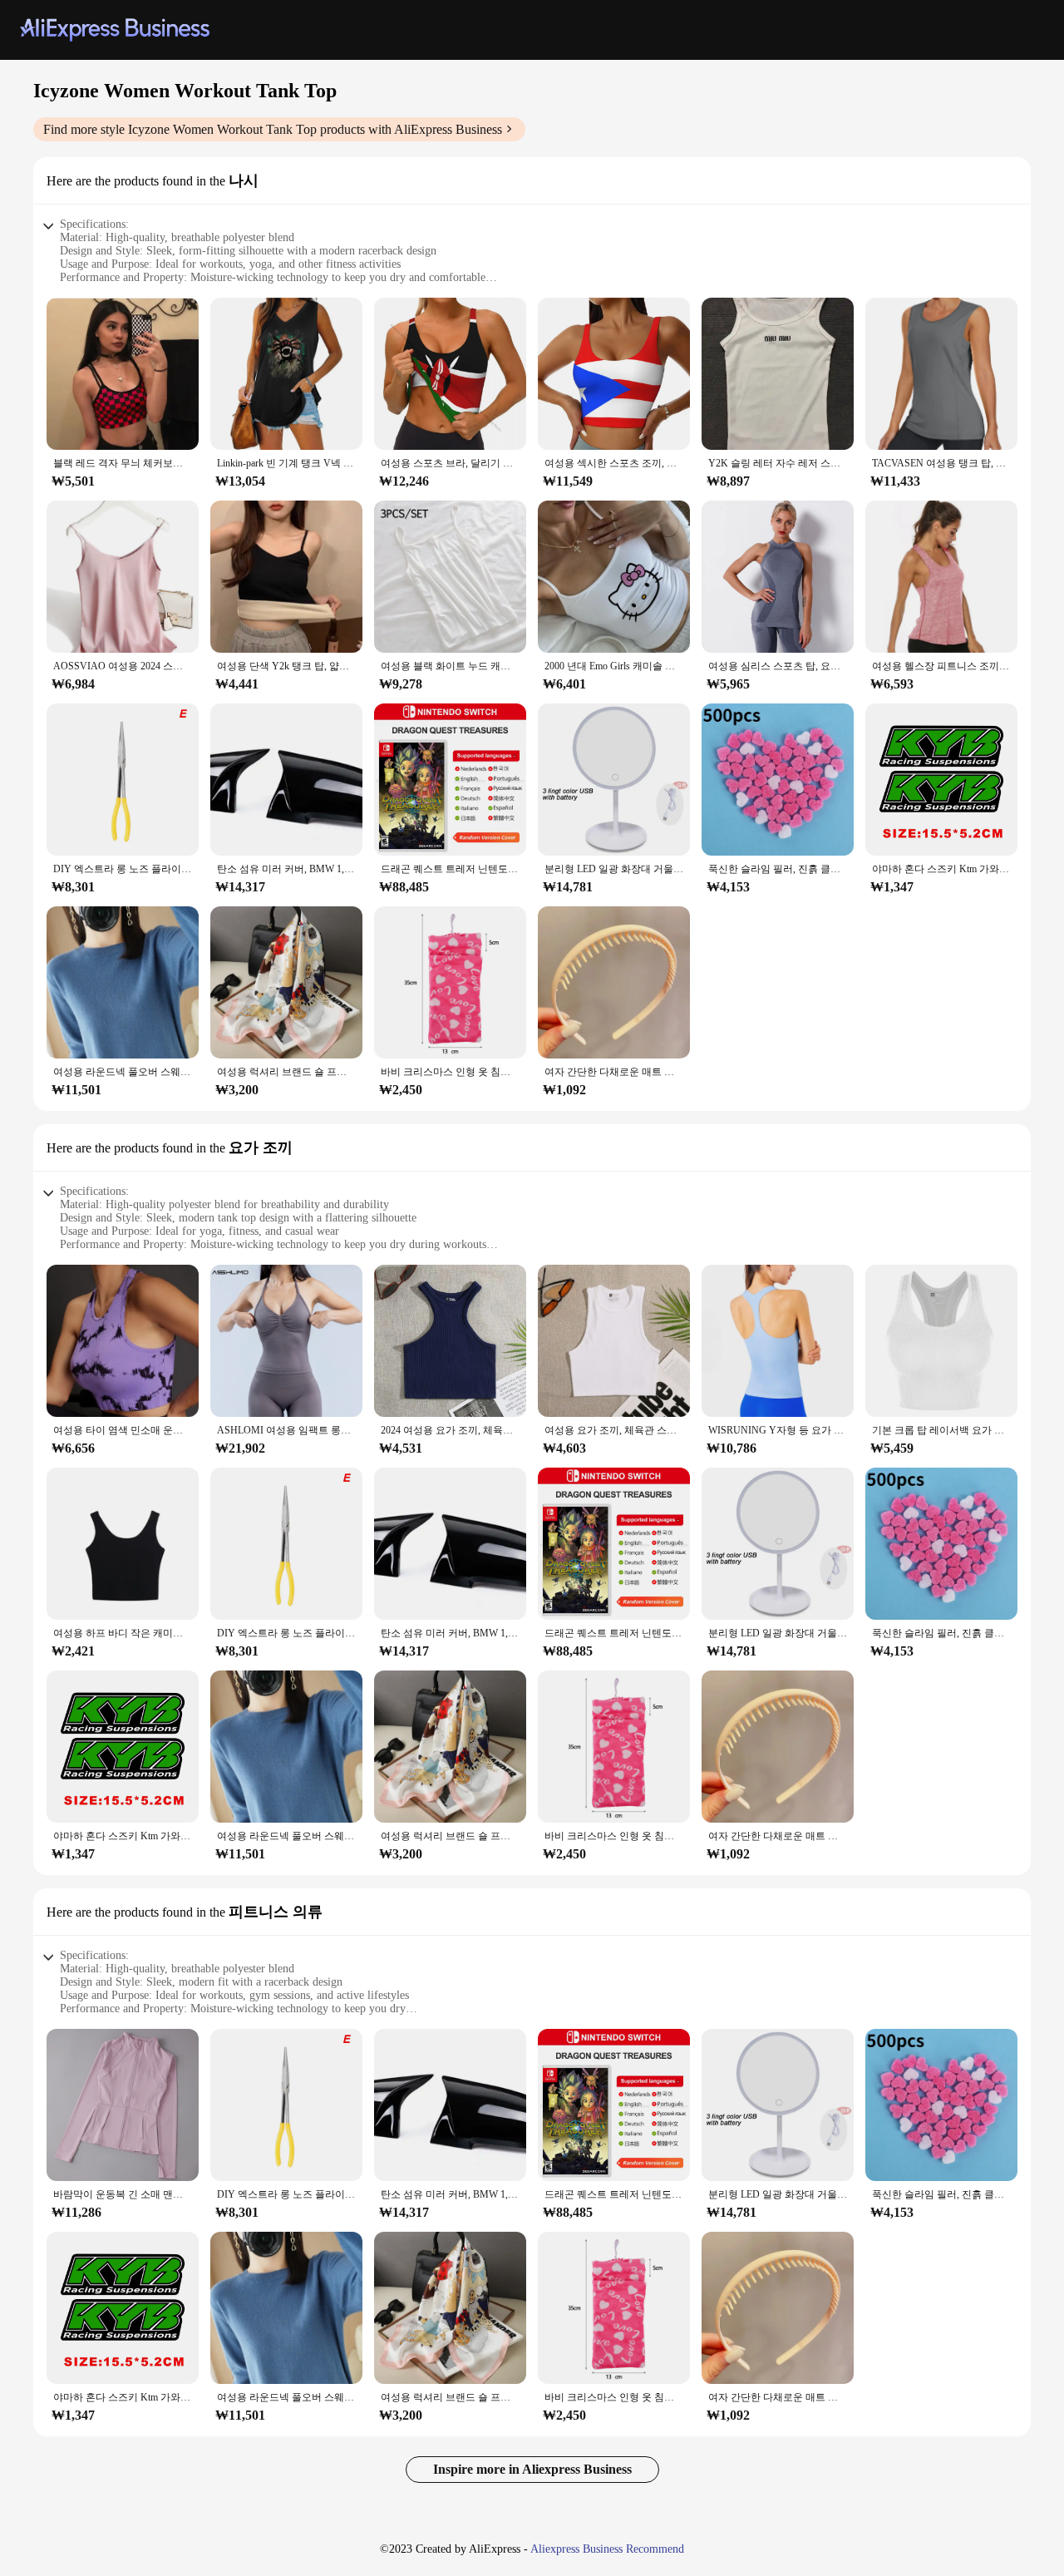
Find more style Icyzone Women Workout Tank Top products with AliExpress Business (273, 129)
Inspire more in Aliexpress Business (532, 2469)
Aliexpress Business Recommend (607, 2549)
